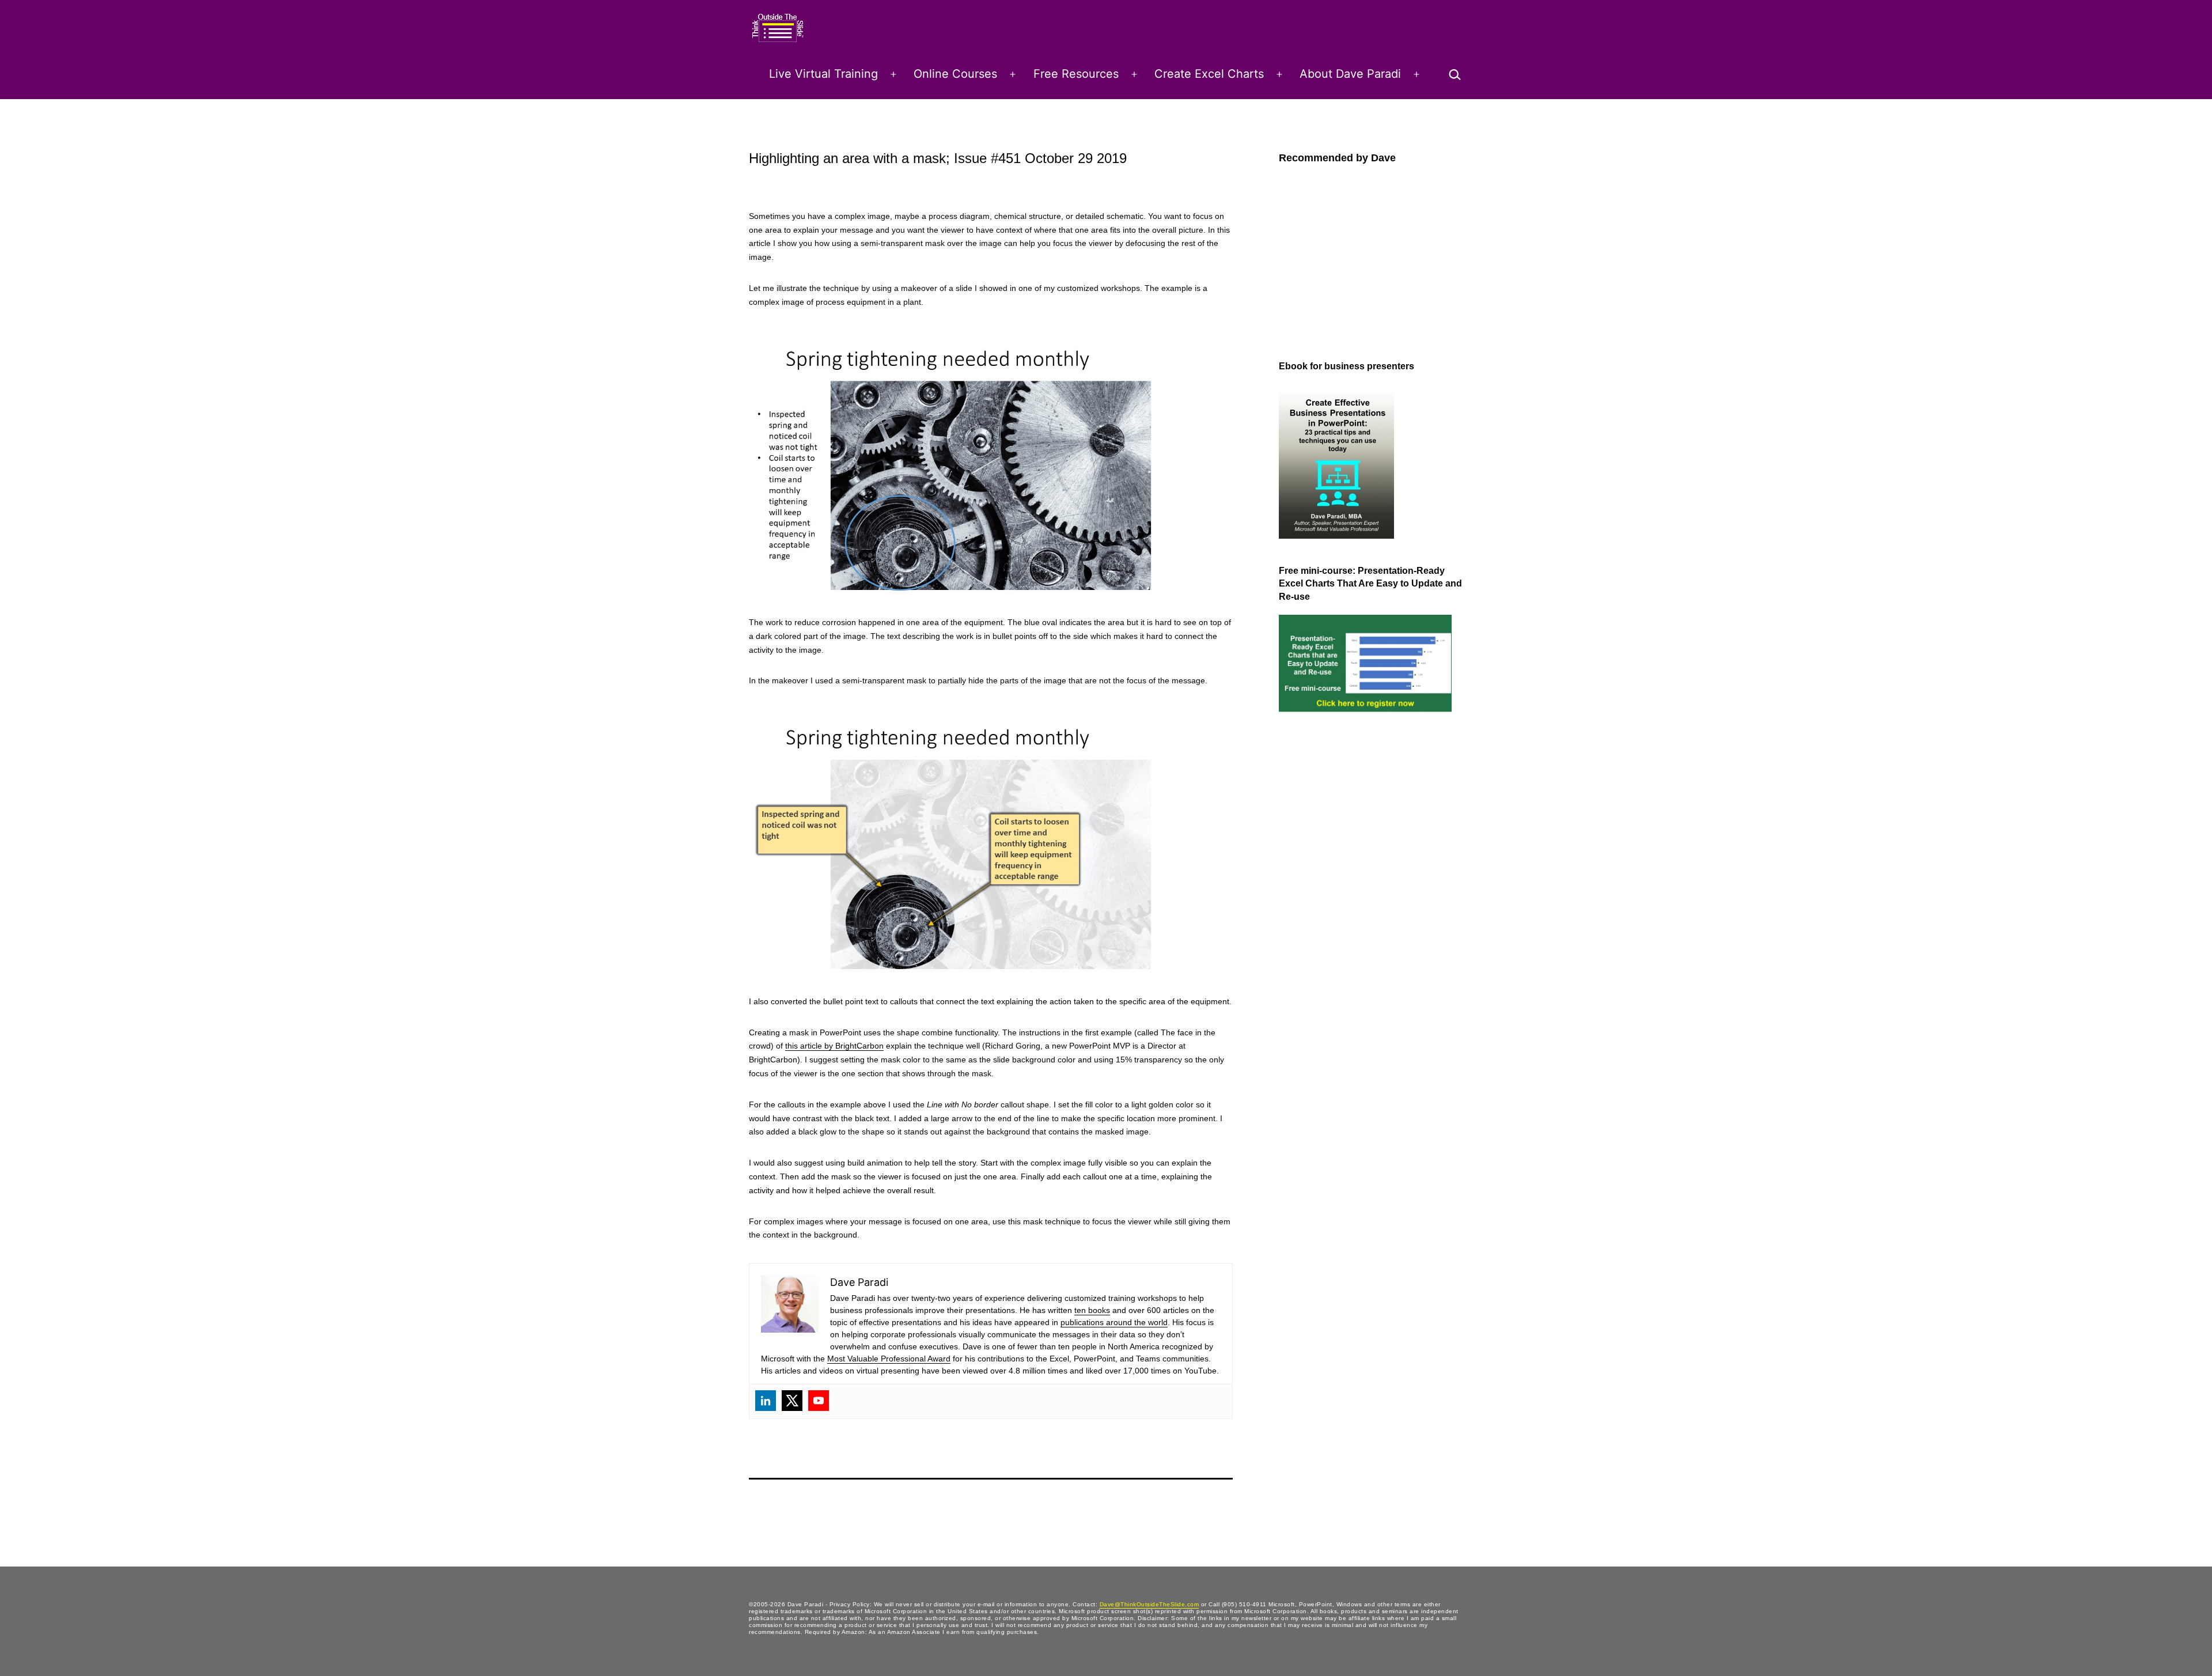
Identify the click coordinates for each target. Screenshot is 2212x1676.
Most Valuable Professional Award (889, 1359)
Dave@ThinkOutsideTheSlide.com (1149, 1604)
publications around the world (1114, 1322)
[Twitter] (792, 1401)
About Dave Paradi (1350, 74)
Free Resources (1076, 74)
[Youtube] (819, 1401)
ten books (1092, 1310)
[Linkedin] (766, 1401)
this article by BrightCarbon (834, 1046)
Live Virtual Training (823, 74)
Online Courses (955, 74)
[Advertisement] (1325, 911)
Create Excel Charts (1209, 74)
